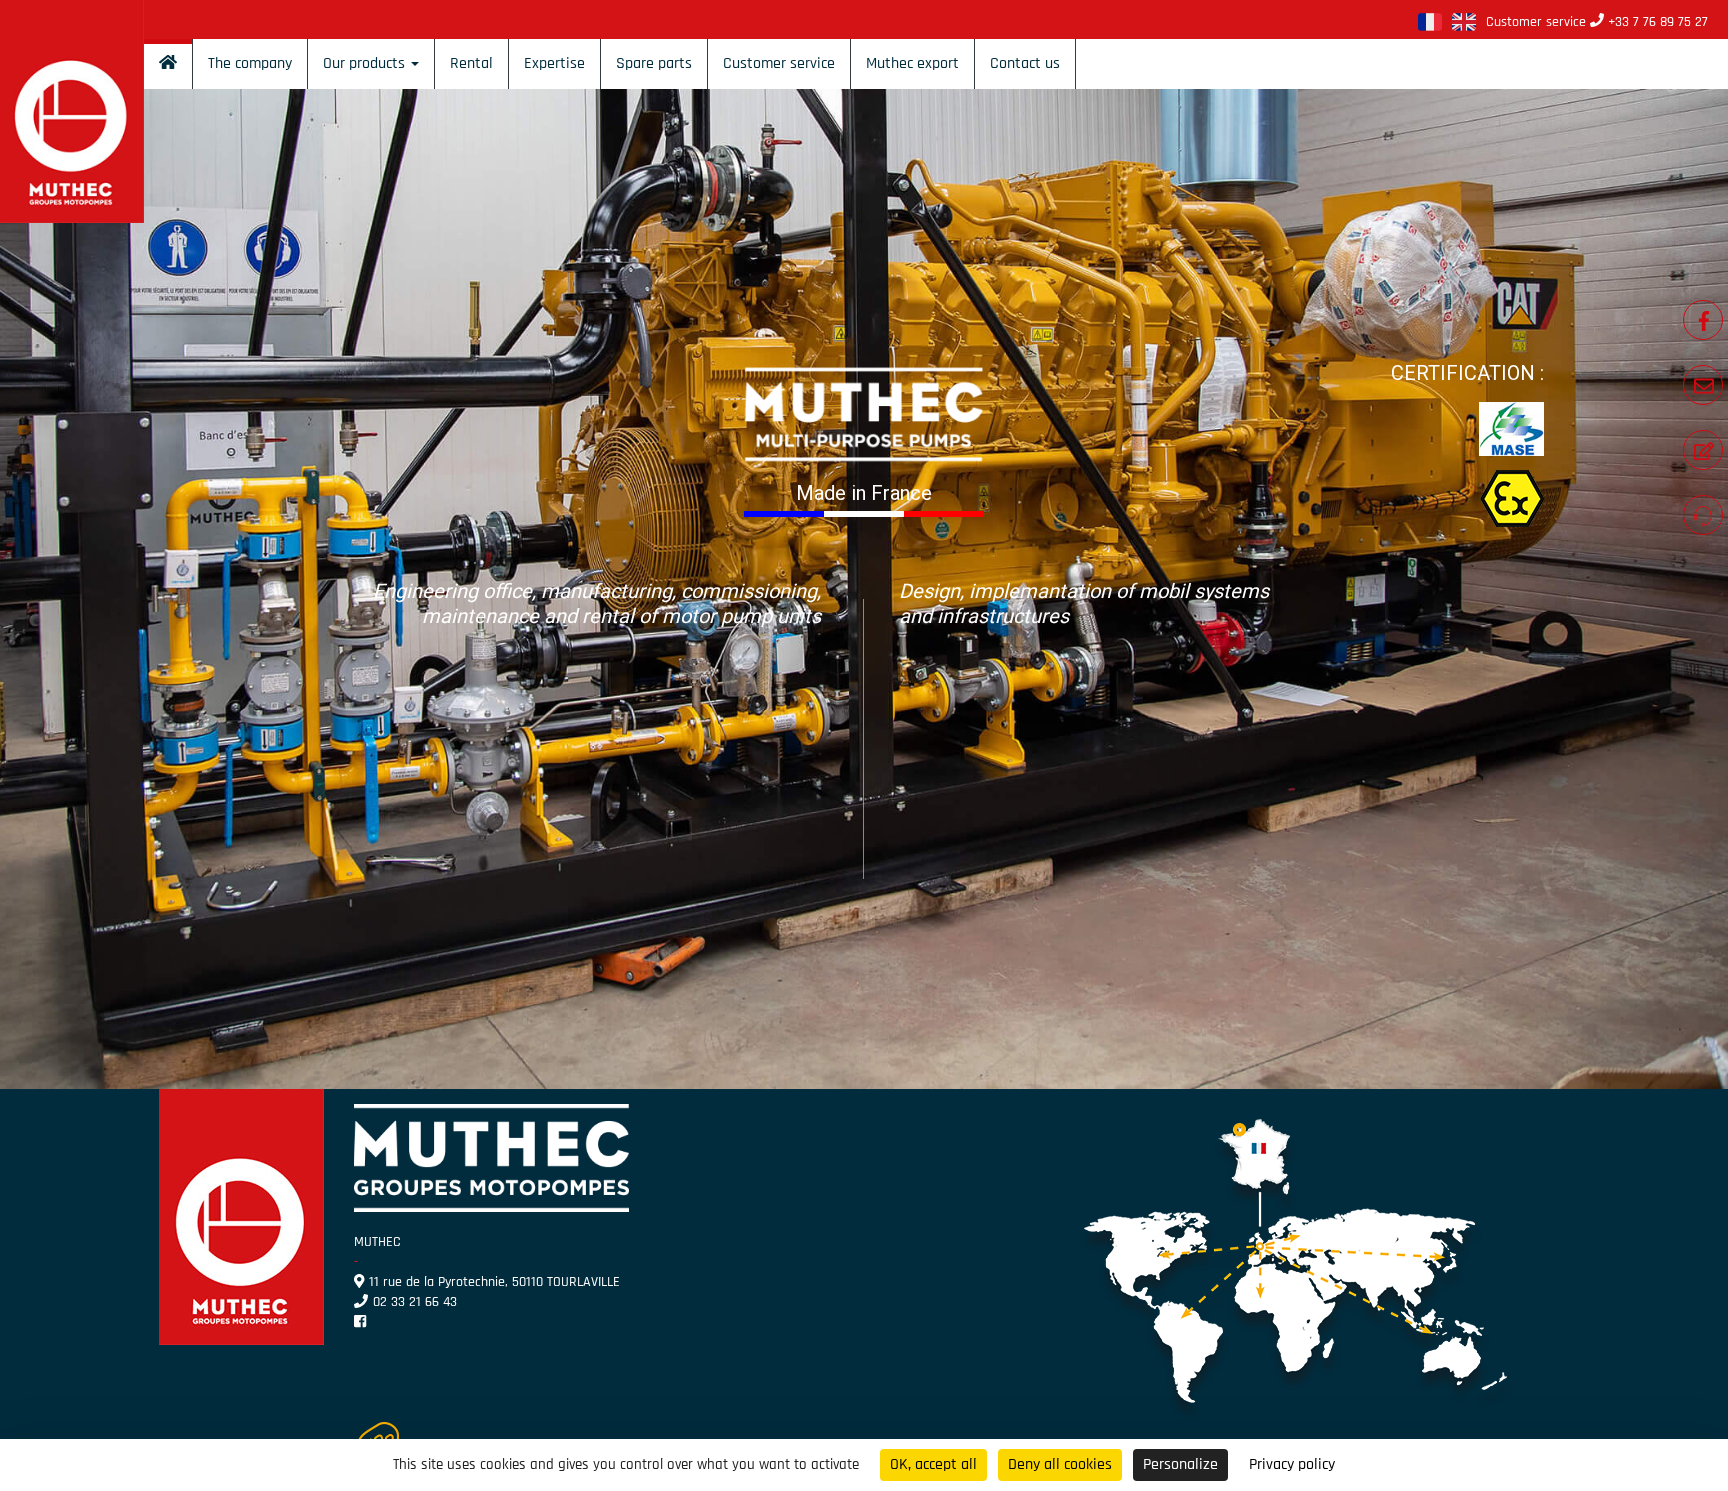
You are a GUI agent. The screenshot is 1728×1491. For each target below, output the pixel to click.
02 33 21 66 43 (415, 1302)
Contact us (1025, 63)
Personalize (1180, 1464)
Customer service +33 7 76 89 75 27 (1597, 22)
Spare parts (654, 63)
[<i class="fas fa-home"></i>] (168, 64)
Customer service (779, 63)
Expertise (554, 63)
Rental (471, 63)
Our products (366, 63)
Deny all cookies (1060, 1464)
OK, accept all (933, 1464)
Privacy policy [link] (1292, 1464)
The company (250, 63)
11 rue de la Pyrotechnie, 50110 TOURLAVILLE (494, 1282)
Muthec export (912, 63)
